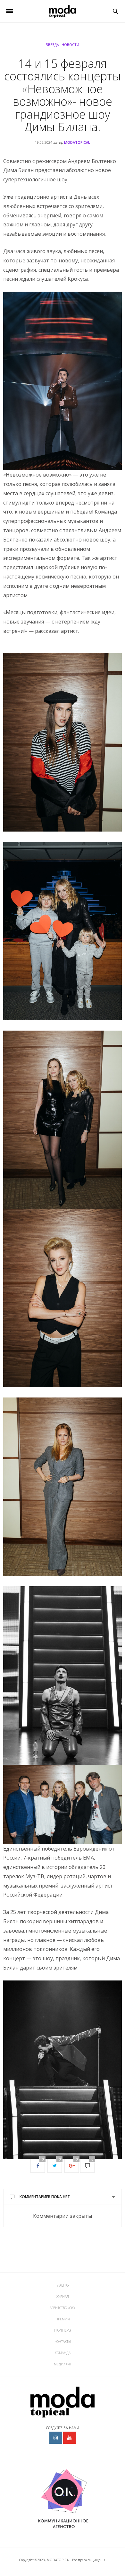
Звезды (53, 45)
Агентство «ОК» (63, 2308)
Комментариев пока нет (45, 2197)
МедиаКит (63, 2364)
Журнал (63, 2297)
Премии (63, 2319)
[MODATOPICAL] (62, 11)
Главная (63, 2285)
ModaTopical (77, 142)
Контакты (63, 2342)
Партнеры (63, 2330)
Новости (70, 45)
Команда (63, 2353)
